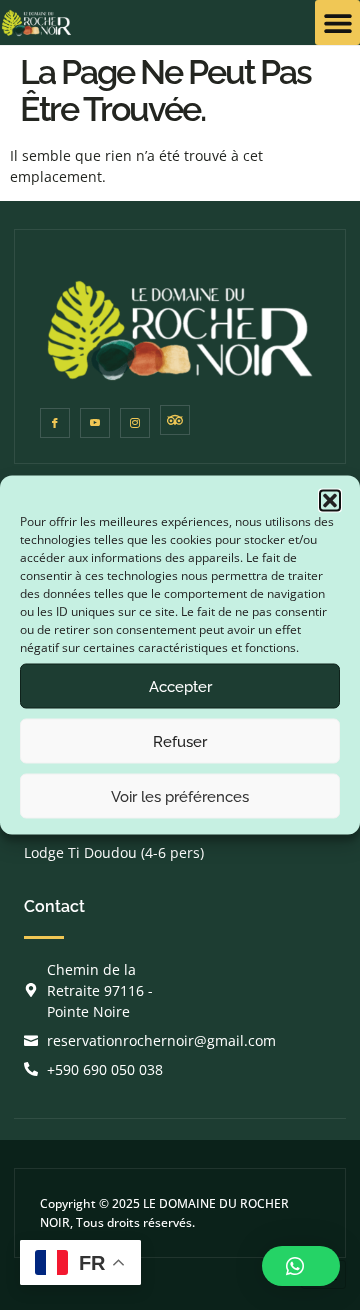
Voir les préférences (180, 796)
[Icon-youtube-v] (95, 423)
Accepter (180, 686)
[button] (330, 501)
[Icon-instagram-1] (135, 423)
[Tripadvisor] (175, 420)
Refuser (180, 741)
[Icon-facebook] (55, 423)
